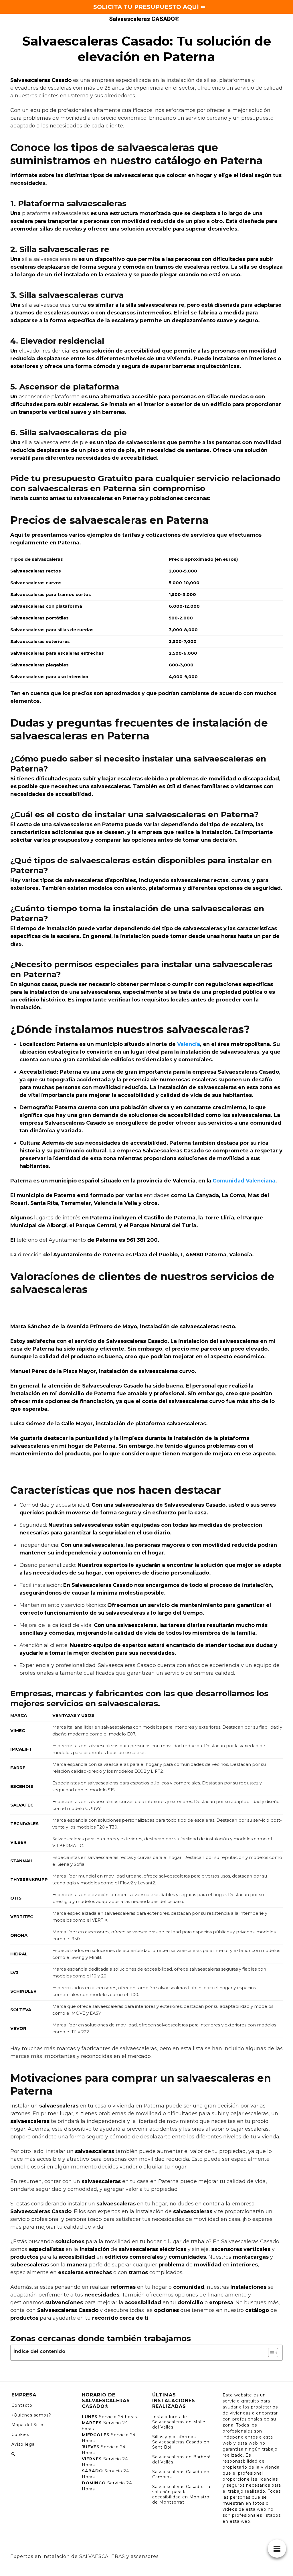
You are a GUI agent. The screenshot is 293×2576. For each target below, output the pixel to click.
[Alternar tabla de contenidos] (270, 2353)
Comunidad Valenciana (244, 1181)
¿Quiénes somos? (31, 2415)
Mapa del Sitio (27, 2425)
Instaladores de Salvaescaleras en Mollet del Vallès (180, 2422)
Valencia (189, 1044)
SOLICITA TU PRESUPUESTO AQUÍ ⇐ (149, 7)
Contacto (22, 2405)
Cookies (20, 2435)
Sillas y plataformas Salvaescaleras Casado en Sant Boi (181, 2442)
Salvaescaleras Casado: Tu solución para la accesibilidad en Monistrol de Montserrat (181, 2494)
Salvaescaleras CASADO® (144, 19)
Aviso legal (24, 2444)
